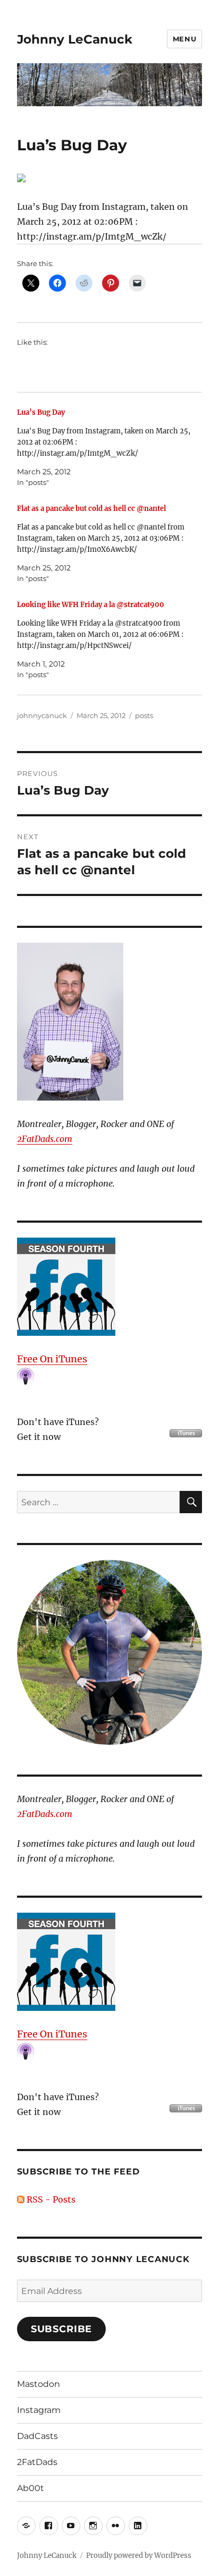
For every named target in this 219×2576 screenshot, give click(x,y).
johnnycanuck (42, 715)
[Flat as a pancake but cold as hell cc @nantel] (104, 544)
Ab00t (31, 2488)
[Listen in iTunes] (110, 1287)
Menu (184, 39)
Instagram (39, 2410)
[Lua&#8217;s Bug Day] (104, 447)
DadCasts (37, 2436)
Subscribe (62, 2329)
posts (144, 715)
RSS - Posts (50, 2199)
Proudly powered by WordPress (139, 2556)
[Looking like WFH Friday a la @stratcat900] (104, 640)
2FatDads (37, 2462)
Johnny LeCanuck (75, 39)
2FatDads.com (45, 1139)
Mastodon (39, 2384)
